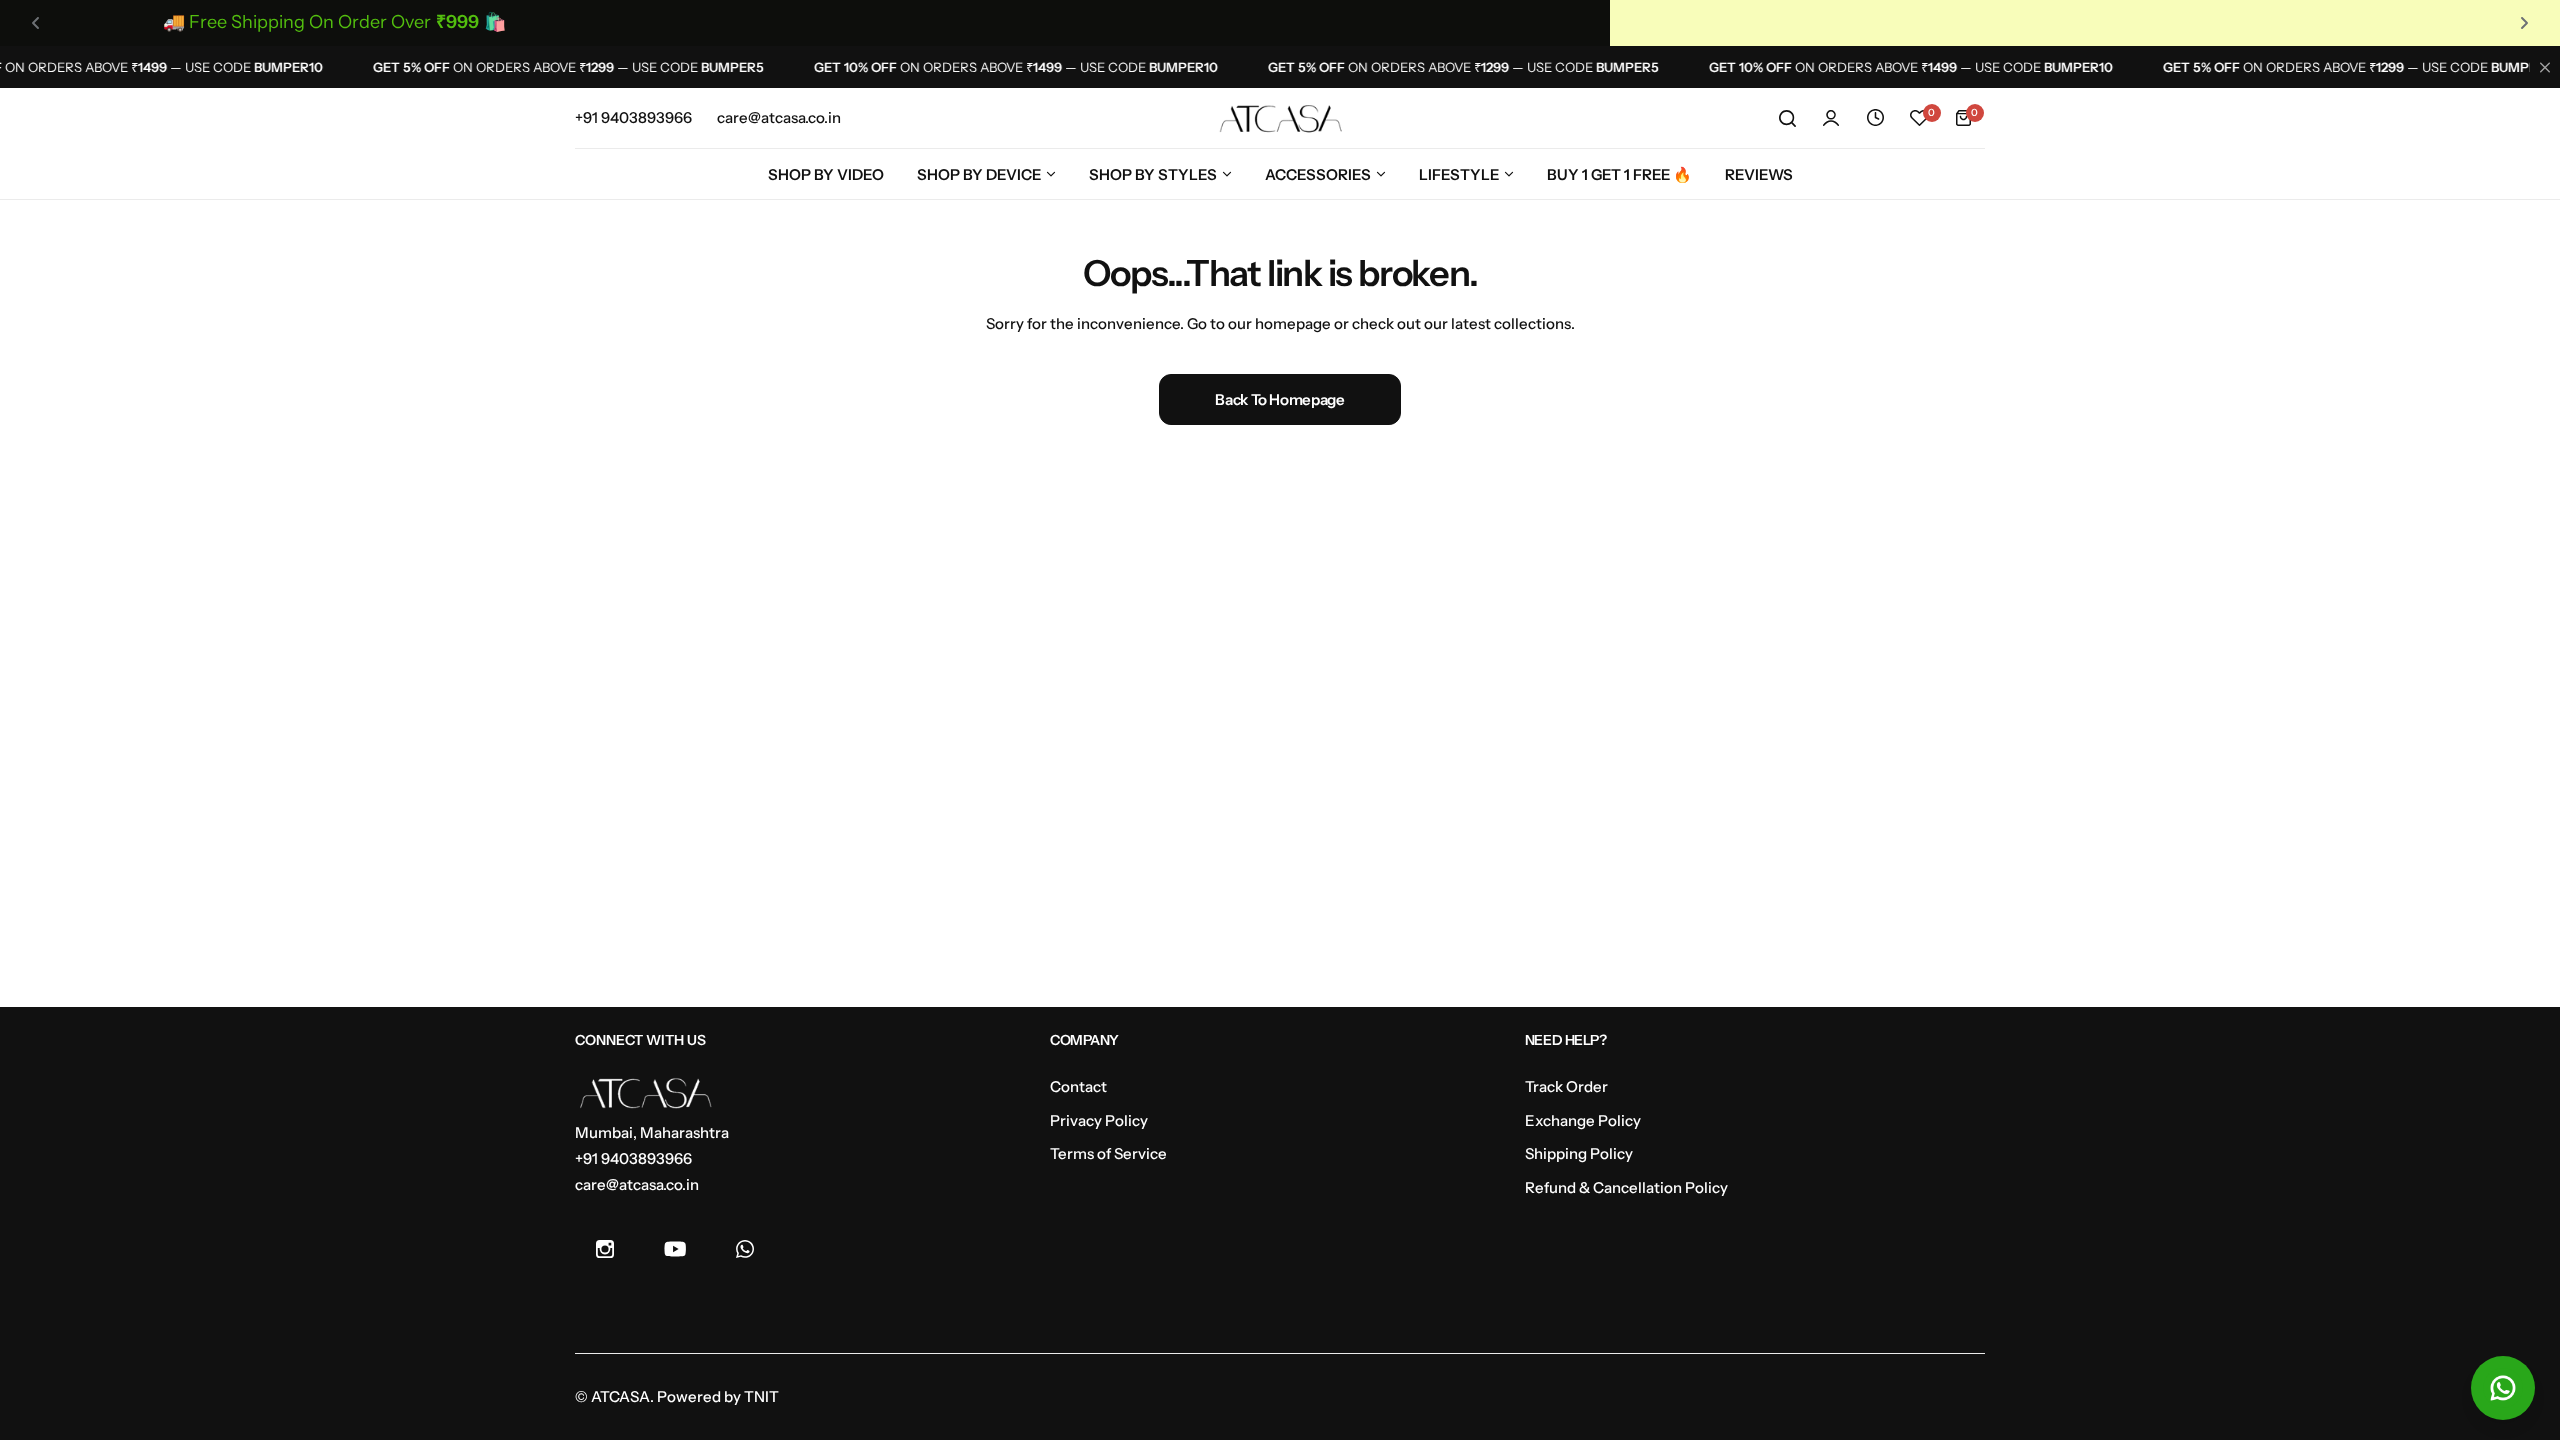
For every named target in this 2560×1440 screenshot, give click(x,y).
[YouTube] (675, 1249)
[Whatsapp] (745, 1249)
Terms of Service (1108, 1153)
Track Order (1566, 1086)
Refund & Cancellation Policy (1626, 1187)
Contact (1078, 1086)
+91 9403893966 (633, 1158)
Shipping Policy (1579, 1153)
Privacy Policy (1099, 1120)
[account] (1831, 118)
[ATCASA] (1280, 118)
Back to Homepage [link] (1279, 399)
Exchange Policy (1583, 1120)
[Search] (1787, 118)
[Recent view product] (1875, 118)
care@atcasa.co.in (637, 1184)
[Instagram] (605, 1249)
